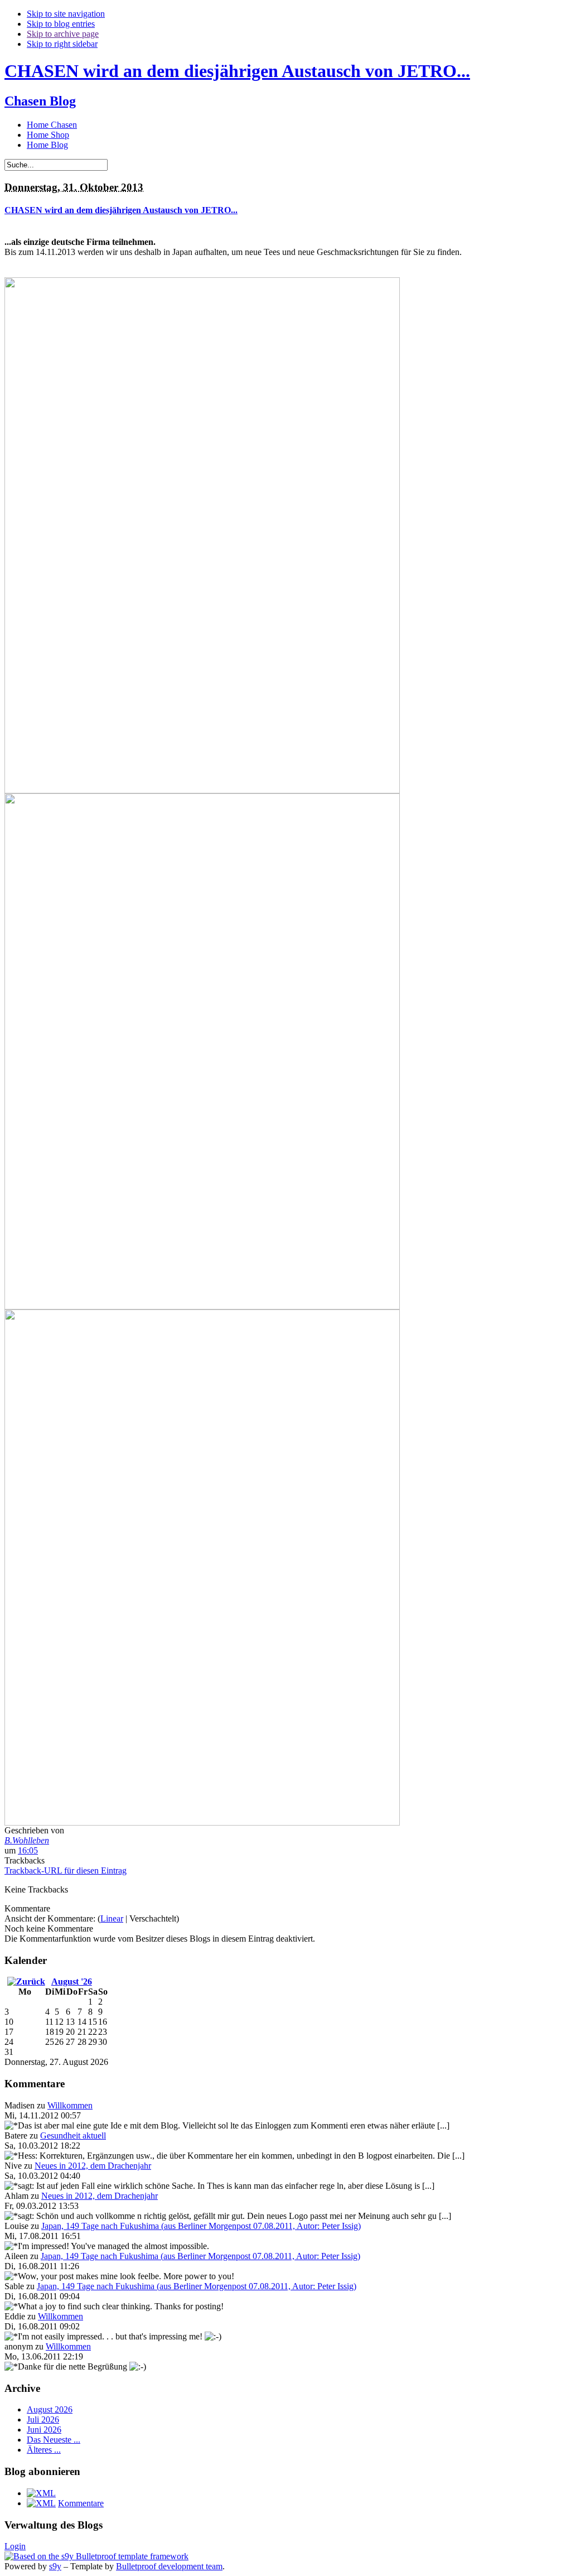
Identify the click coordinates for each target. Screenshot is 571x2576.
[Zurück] (26, 1982)
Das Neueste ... (54, 2440)
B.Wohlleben (27, 1840)
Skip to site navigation (66, 14)
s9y (55, 2566)
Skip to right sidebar (62, 44)
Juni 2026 (44, 2430)
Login (15, 2546)
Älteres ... (44, 2450)
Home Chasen (52, 125)
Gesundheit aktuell (73, 2136)
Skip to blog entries (61, 24)
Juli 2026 (43, 2419)
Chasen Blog (40, 101)
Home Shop (48, 135)
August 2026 (50, 2409)
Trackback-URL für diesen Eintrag (66, 1870)
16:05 (28, 1850)
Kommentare (81, 2503)
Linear (112, 1918)
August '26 (72, 1982)
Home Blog (47, 145)
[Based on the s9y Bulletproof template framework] (96, 2556)
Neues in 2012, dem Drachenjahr (93, 2166)
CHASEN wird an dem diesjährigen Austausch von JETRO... (237, 71)
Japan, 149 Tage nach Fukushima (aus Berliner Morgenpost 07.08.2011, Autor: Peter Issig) (201, 2226)
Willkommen (70, 2105)
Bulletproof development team (169, 2566)
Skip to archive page (63, 34)
